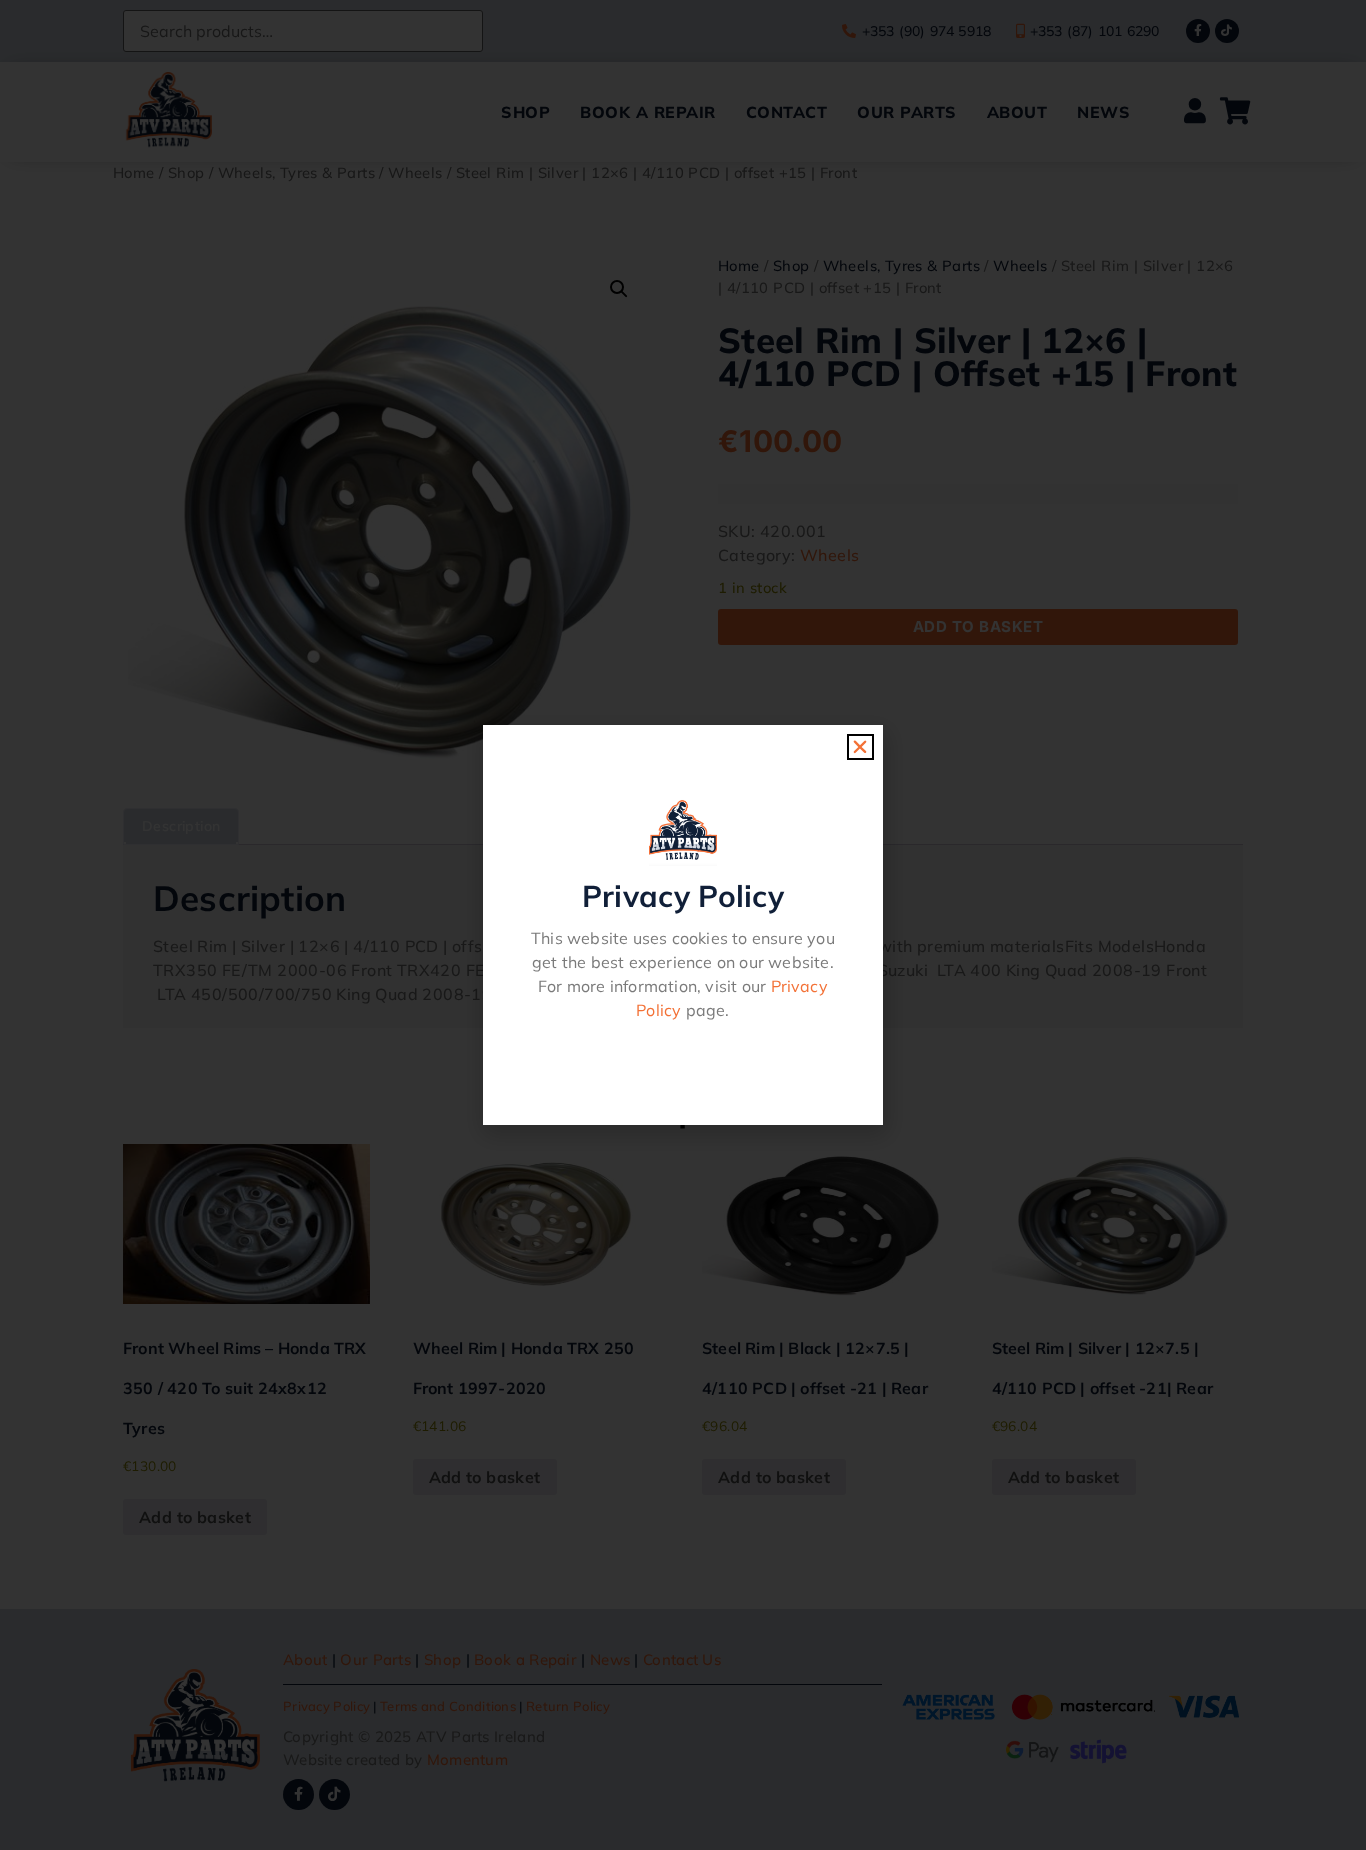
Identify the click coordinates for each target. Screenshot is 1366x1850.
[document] (683, 925)
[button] (860, 747)
